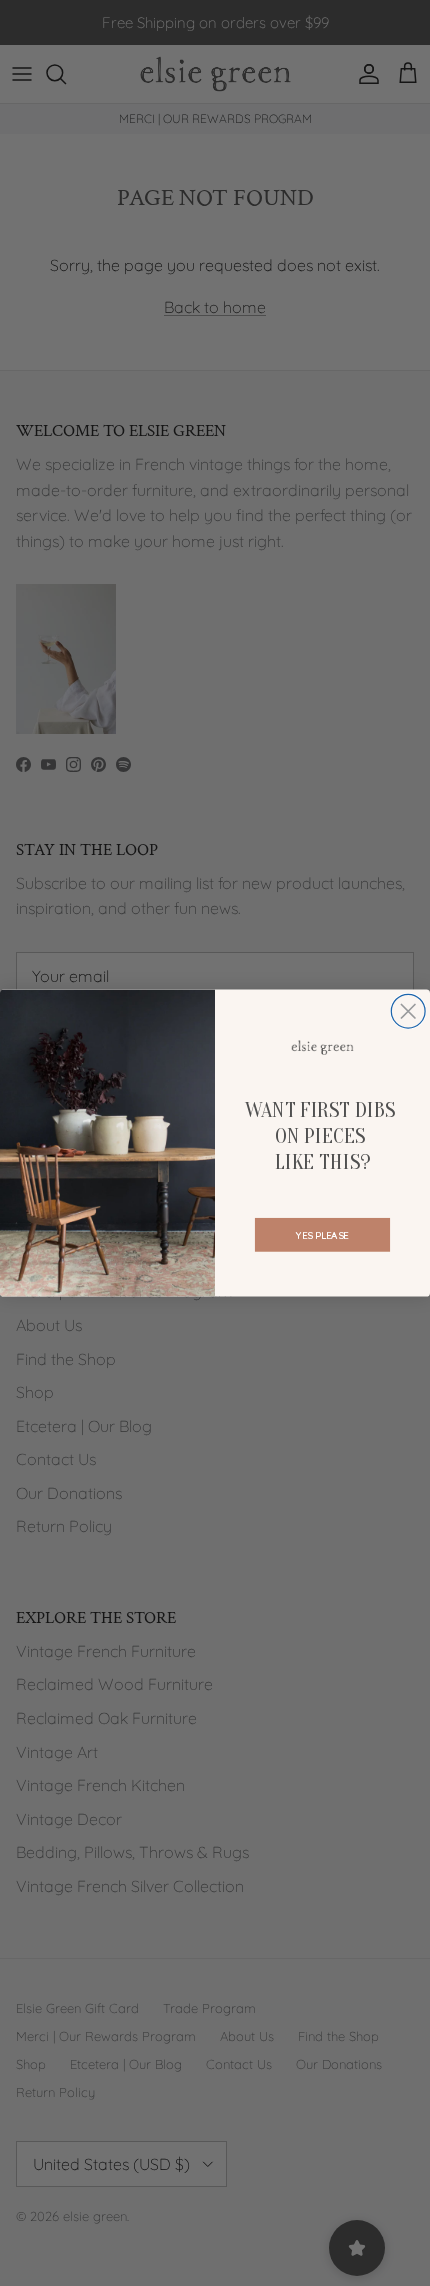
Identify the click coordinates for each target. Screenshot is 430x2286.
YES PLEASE (322, 1235)
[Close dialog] (408, 1011)
